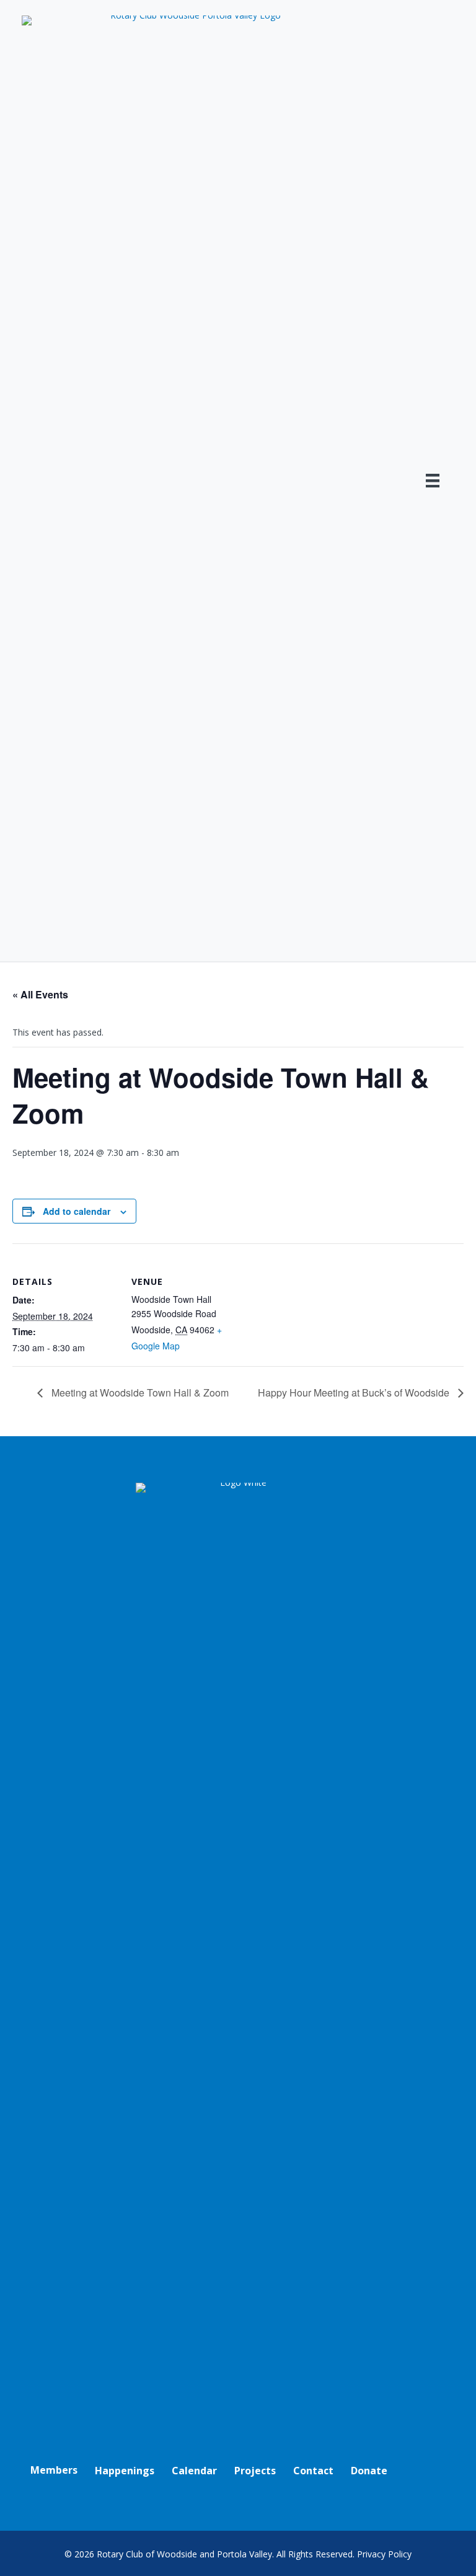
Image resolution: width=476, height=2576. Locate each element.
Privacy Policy (384, 2554)
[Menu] (433, 481)
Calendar (194, 2471)
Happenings (125, 2471)
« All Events (40, 994)
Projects (255, 2471)
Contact (313, 2471)
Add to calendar (77, 1211)
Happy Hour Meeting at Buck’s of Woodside (355, 1392)
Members (54, 2470)
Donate (369, 2471)
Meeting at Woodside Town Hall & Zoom (139, 1392)
